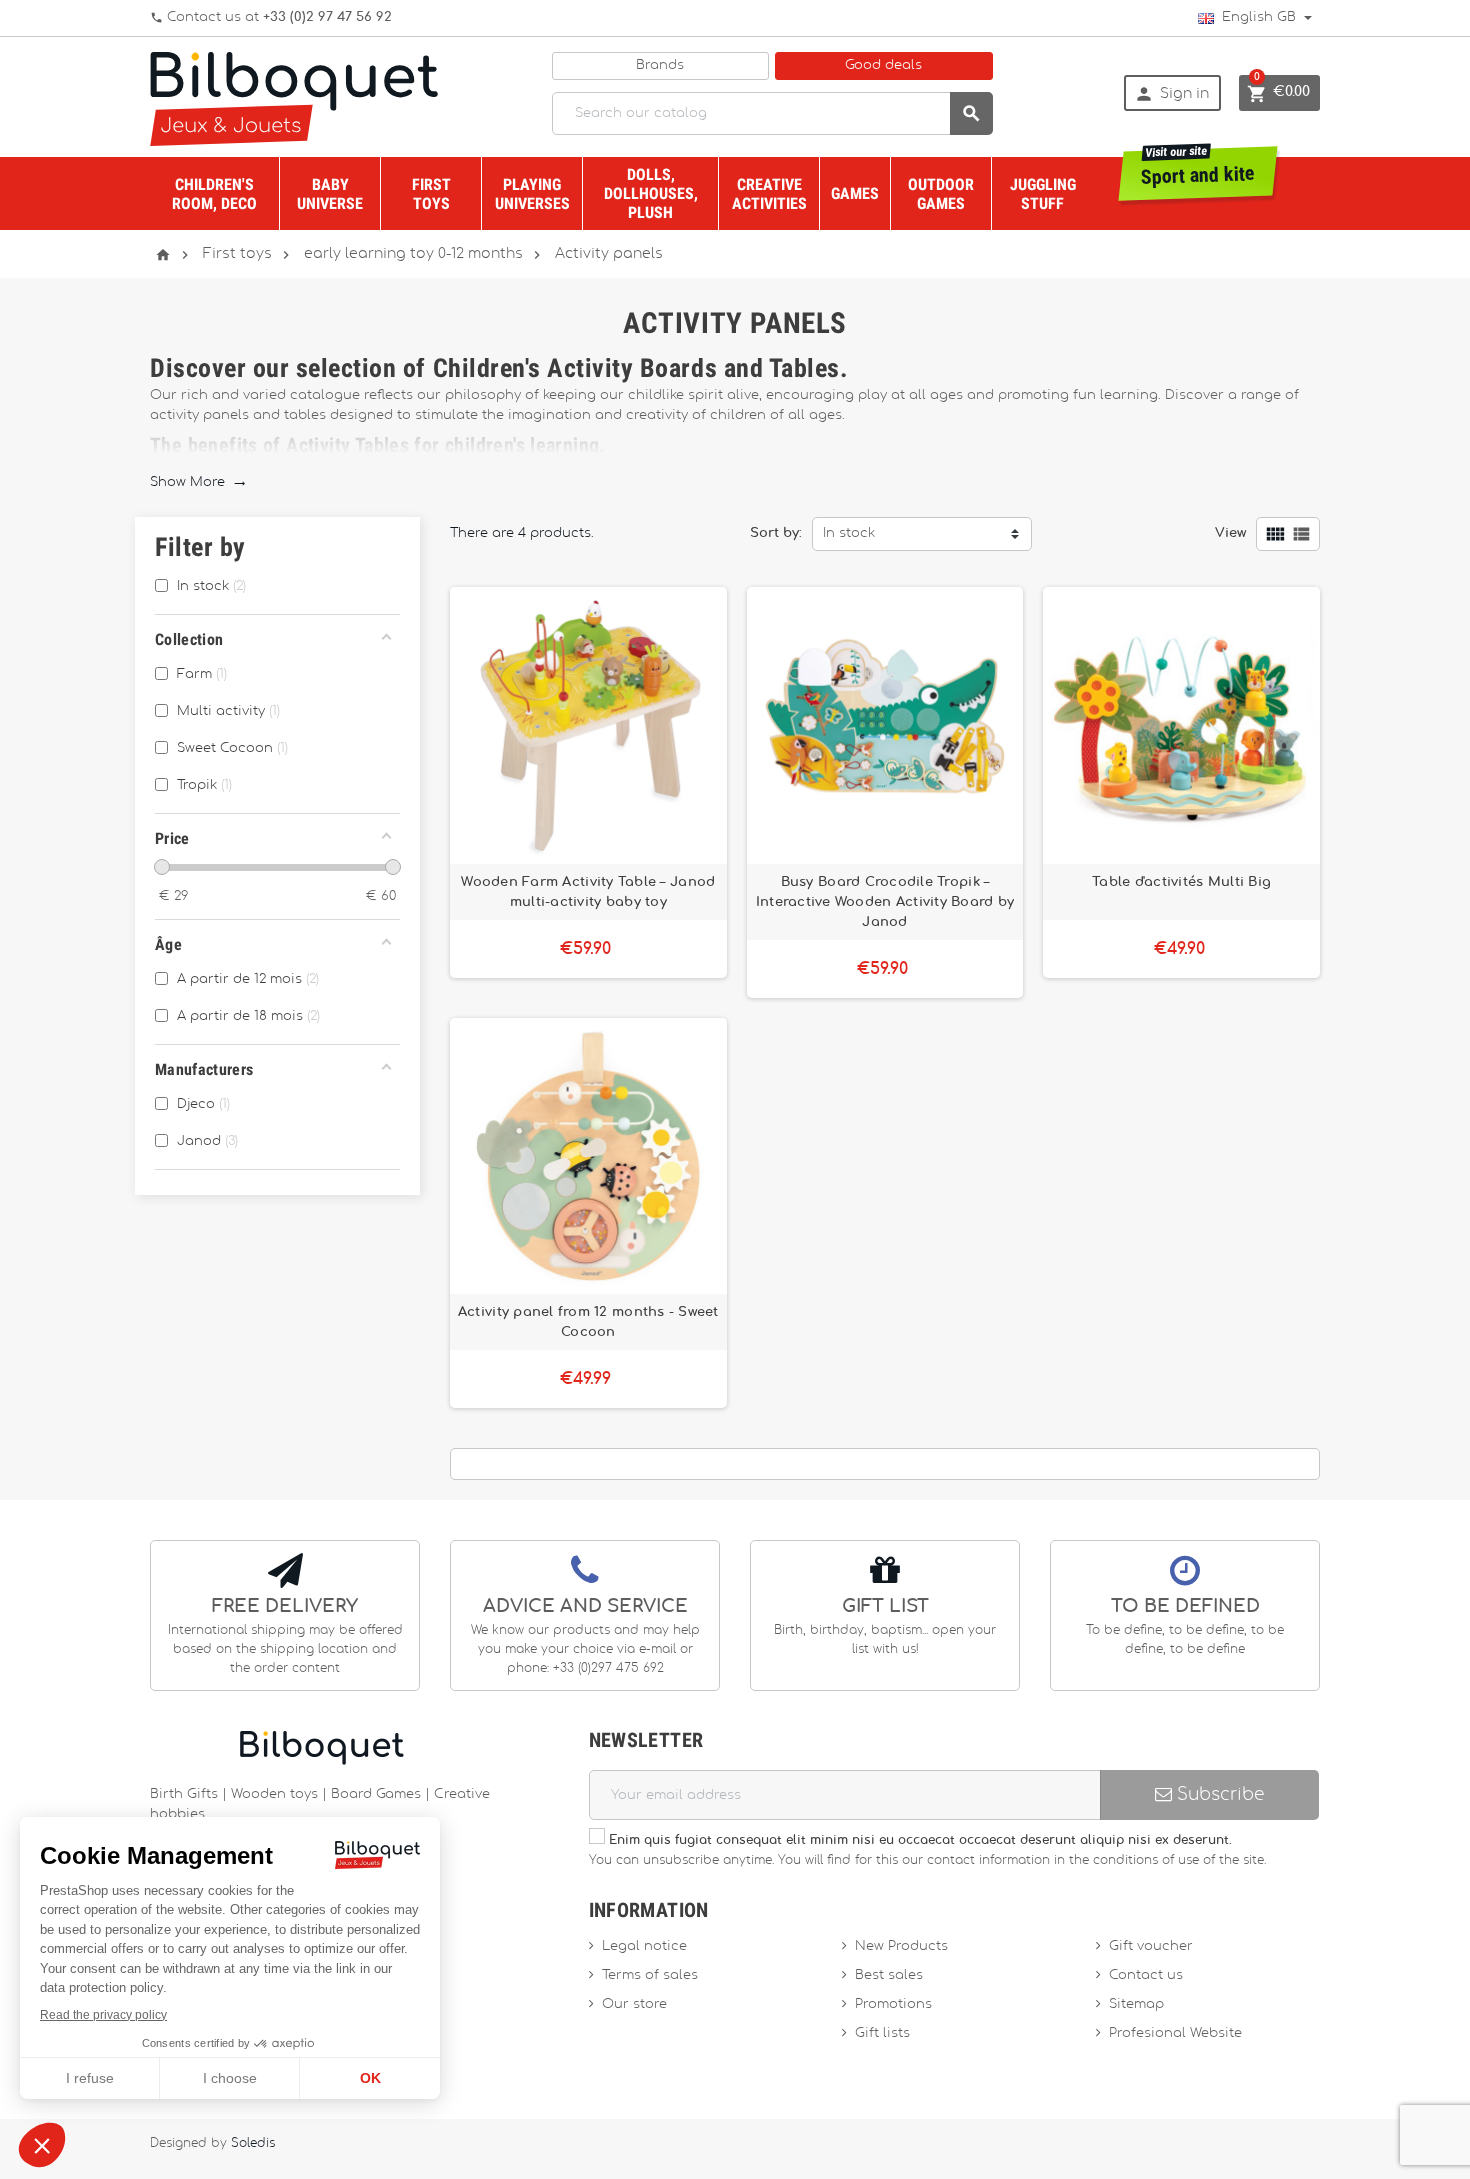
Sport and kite (1198, 167)
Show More (198, 482)
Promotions (893, 2004)
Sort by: (776, 533)
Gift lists (882, 2033)
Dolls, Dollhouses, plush (651, 193)
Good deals (883, 65)
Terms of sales (650, 1975)
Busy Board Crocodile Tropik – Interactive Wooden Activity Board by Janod (885, 902)
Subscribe (1218, 1794)
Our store (634, 2004)
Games (855, 193)
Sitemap (1136, 2004)
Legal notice (644, 1946)
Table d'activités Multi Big (1181, 882)
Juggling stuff (1043, 194)
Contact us (1146, 1975)
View (1230, 533)
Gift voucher (1151, 1946)
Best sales (889, 1975)
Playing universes (532, 194)
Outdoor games (941, 194)
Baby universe (330, 194)
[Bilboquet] (294, 97)
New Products (901, 1946)
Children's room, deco (214, 194)
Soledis (253, 2143)
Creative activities (769, 194)
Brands (660, 65)
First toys (431, 194)
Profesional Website (1175, 2033)
